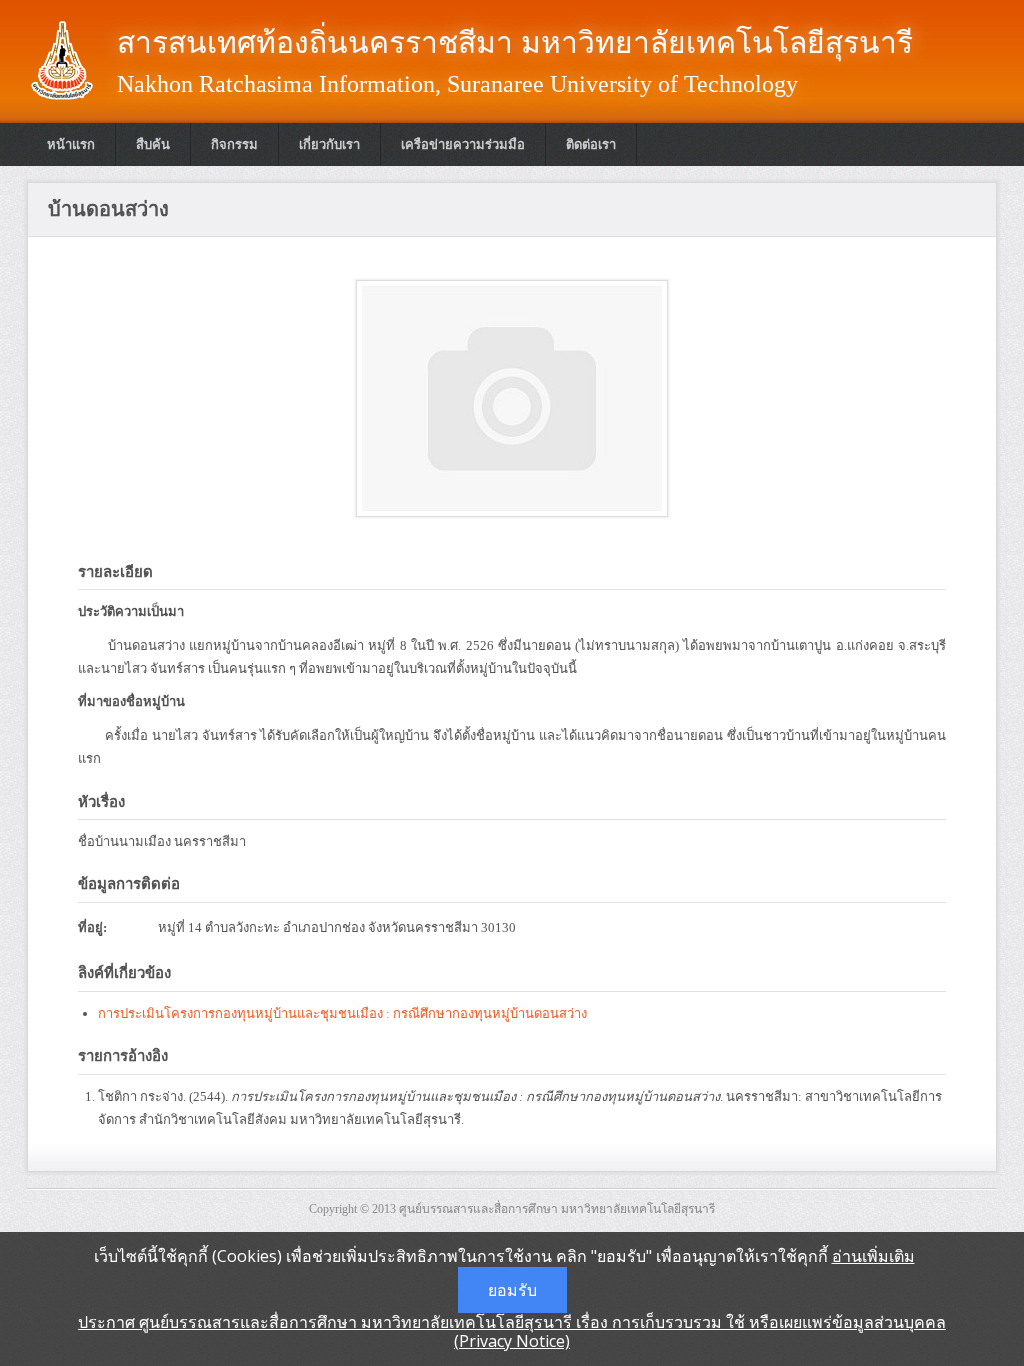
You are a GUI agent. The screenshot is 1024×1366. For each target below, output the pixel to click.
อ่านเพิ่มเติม (873, 1256)
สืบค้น (153, 144)
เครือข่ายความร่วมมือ (463, 144)
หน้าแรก (71, 144)
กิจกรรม (234, 144)
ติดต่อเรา (591, 144)
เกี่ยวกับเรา (329, 144)
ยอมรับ (512, 1290)
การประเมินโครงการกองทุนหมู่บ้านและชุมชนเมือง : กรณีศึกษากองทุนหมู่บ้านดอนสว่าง (342, 1013)
